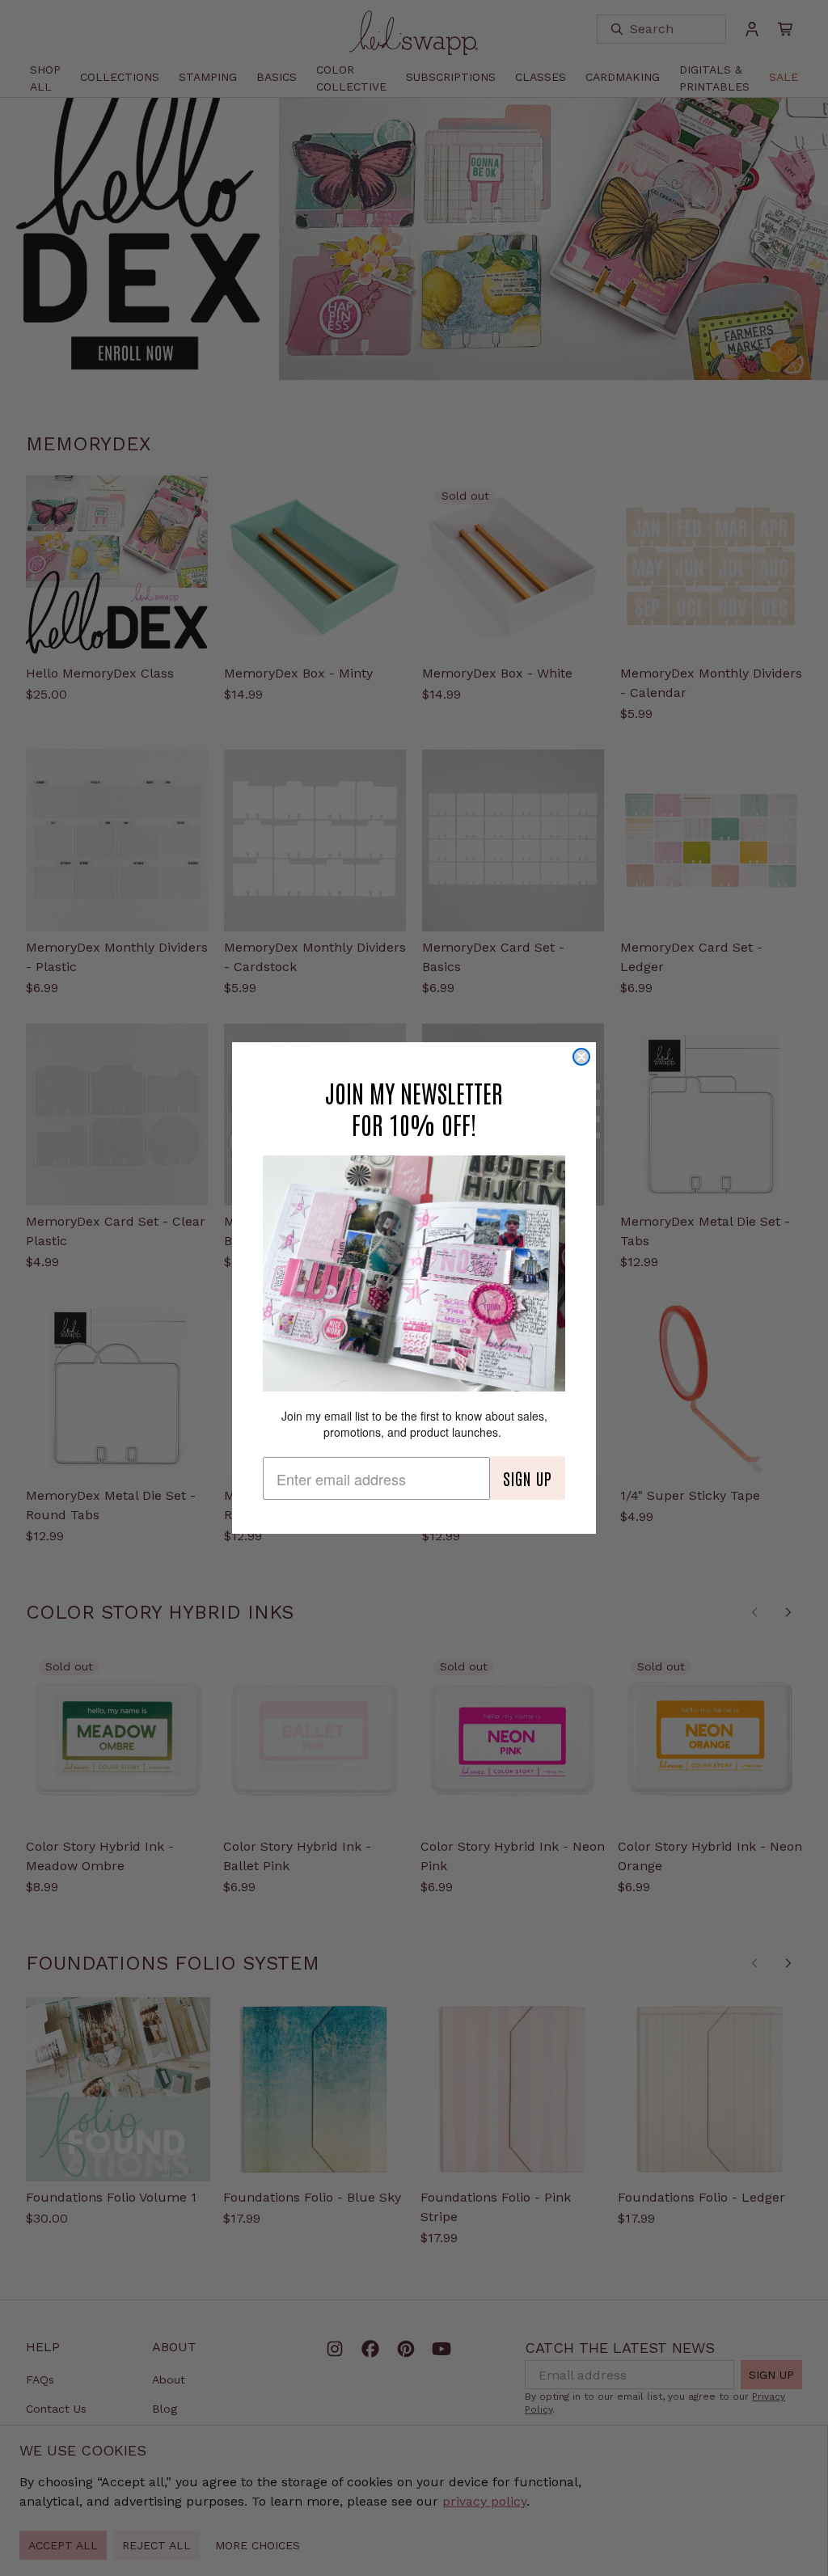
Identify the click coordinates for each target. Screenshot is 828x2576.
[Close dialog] (581, 1057)
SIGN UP (528, 1478)
